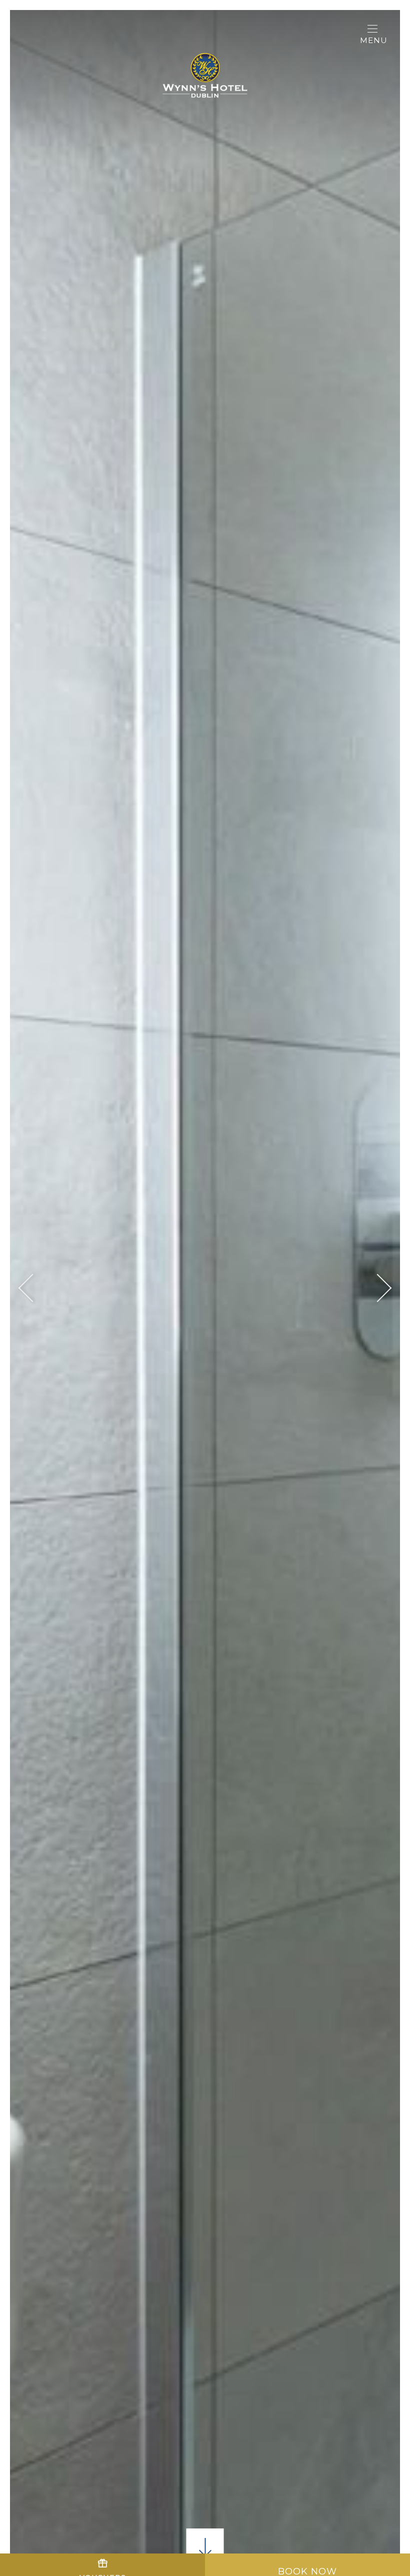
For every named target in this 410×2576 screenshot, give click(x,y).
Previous (33, 1288)
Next (378, 1288)
